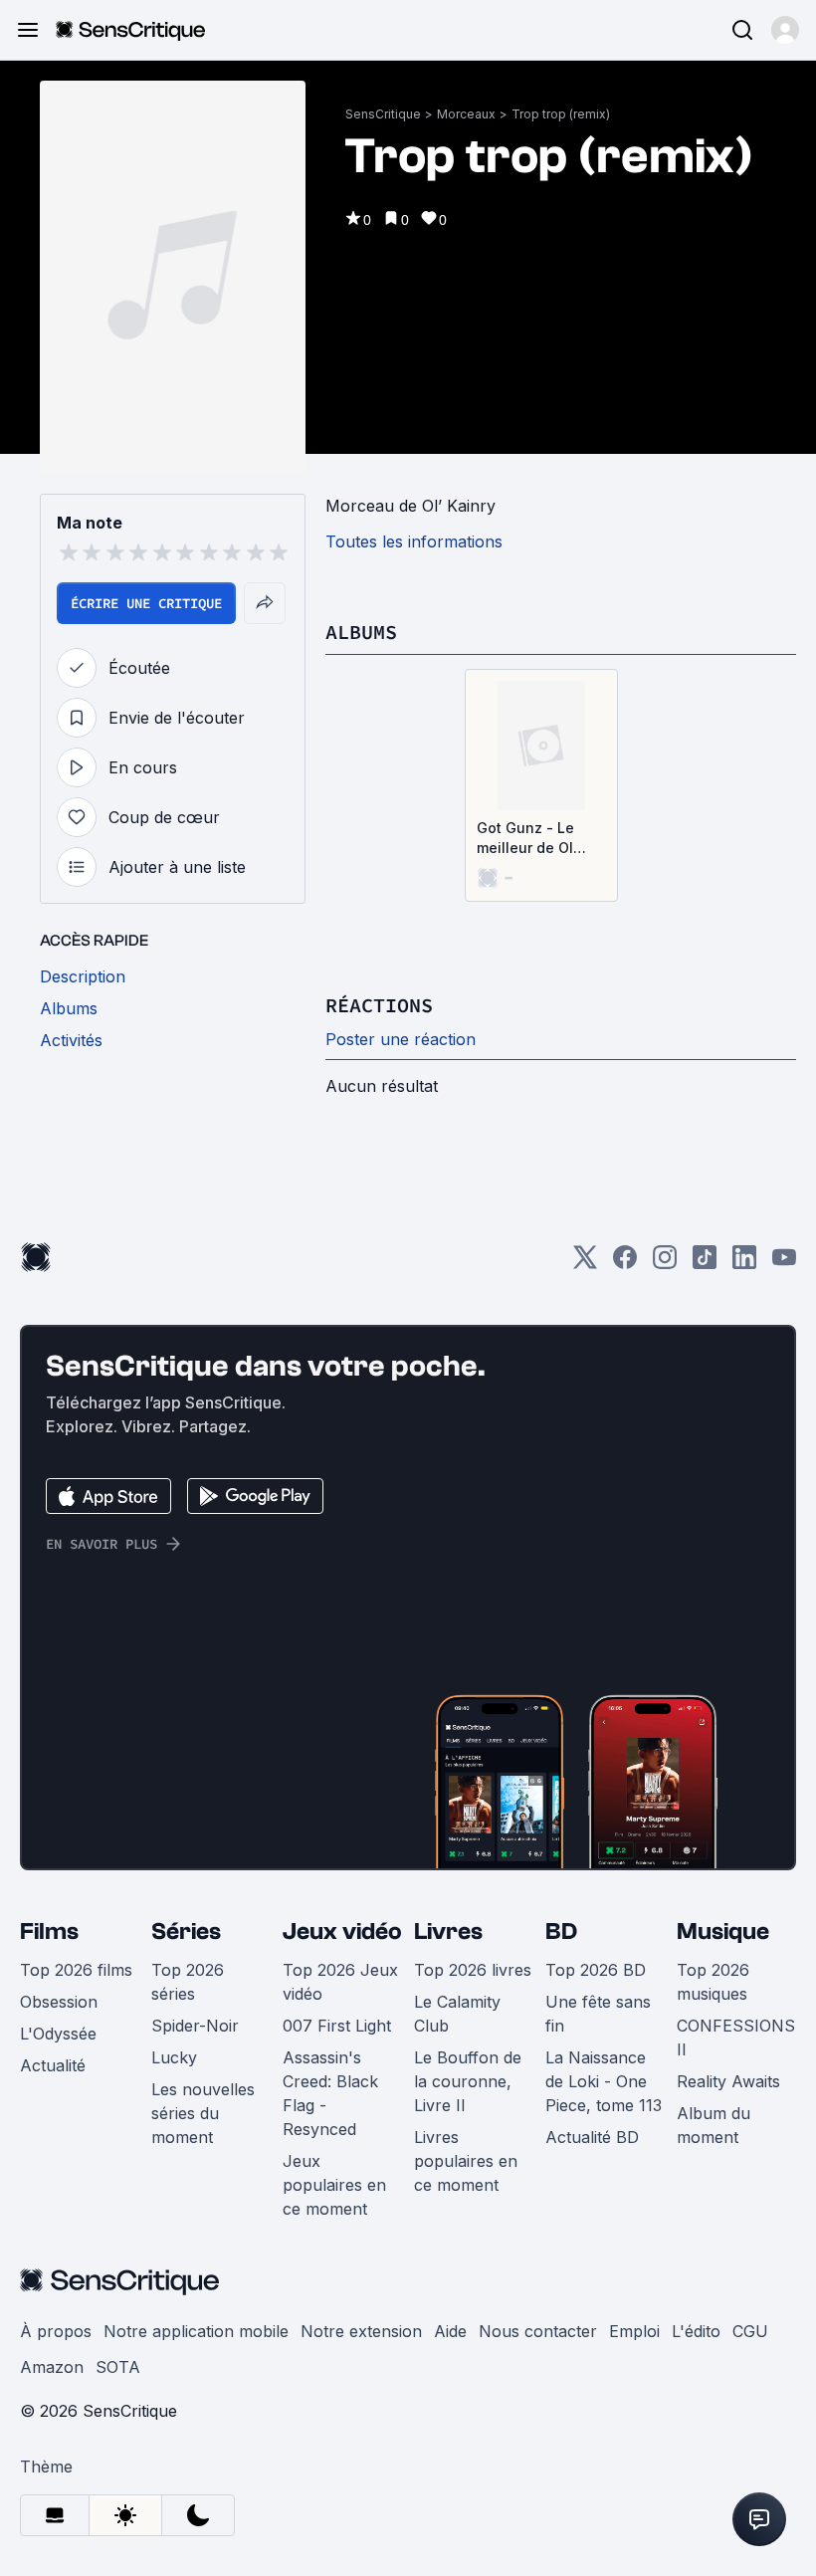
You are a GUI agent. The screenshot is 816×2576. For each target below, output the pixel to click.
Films (49, 1932)
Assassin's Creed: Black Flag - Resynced (330, 2093)
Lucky (174, 2057)
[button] (785, 30)
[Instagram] (665, 1264)
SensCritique (383, 114)
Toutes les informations (414, 541)
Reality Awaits (728, 2081)
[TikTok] (705, 1264)
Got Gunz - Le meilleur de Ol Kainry (525, 839)
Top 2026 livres (473, 1970)
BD (561, 1932)
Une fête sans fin (598, 2014)
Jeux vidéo (342, 1932)
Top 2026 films (76, 1970)
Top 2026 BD (596, 1970)
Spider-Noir (195, 2026)
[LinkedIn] (744, 1264)
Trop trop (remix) (561, 114)
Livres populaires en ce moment (466, 2161)
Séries (186, 1932)
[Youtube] (784, 1264)
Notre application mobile (196, 2331)
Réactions (379, 1005)
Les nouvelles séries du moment (203, 2113)
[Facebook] (625, 1264)
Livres (448, 1932)
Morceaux (466, 114)
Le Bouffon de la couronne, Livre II (468, 2081)
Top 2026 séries (188, 1982)
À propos (56, 2331)
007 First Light (337, 2026)
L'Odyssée (58, 2034)
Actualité (53, 2065)
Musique (723, 1932)
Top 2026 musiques (713, 1982)
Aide (450, 2331)
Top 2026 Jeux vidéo (340, 1982)
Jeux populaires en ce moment (334, 2185)
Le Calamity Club (457, 2014)
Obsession (59, 2002)
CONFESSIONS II (736, 2038)
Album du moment (714, 2125)
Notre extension (361, 2331)
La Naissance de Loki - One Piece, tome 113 (604, 2081)
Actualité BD (592, 2137)
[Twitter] (585, 1264)
